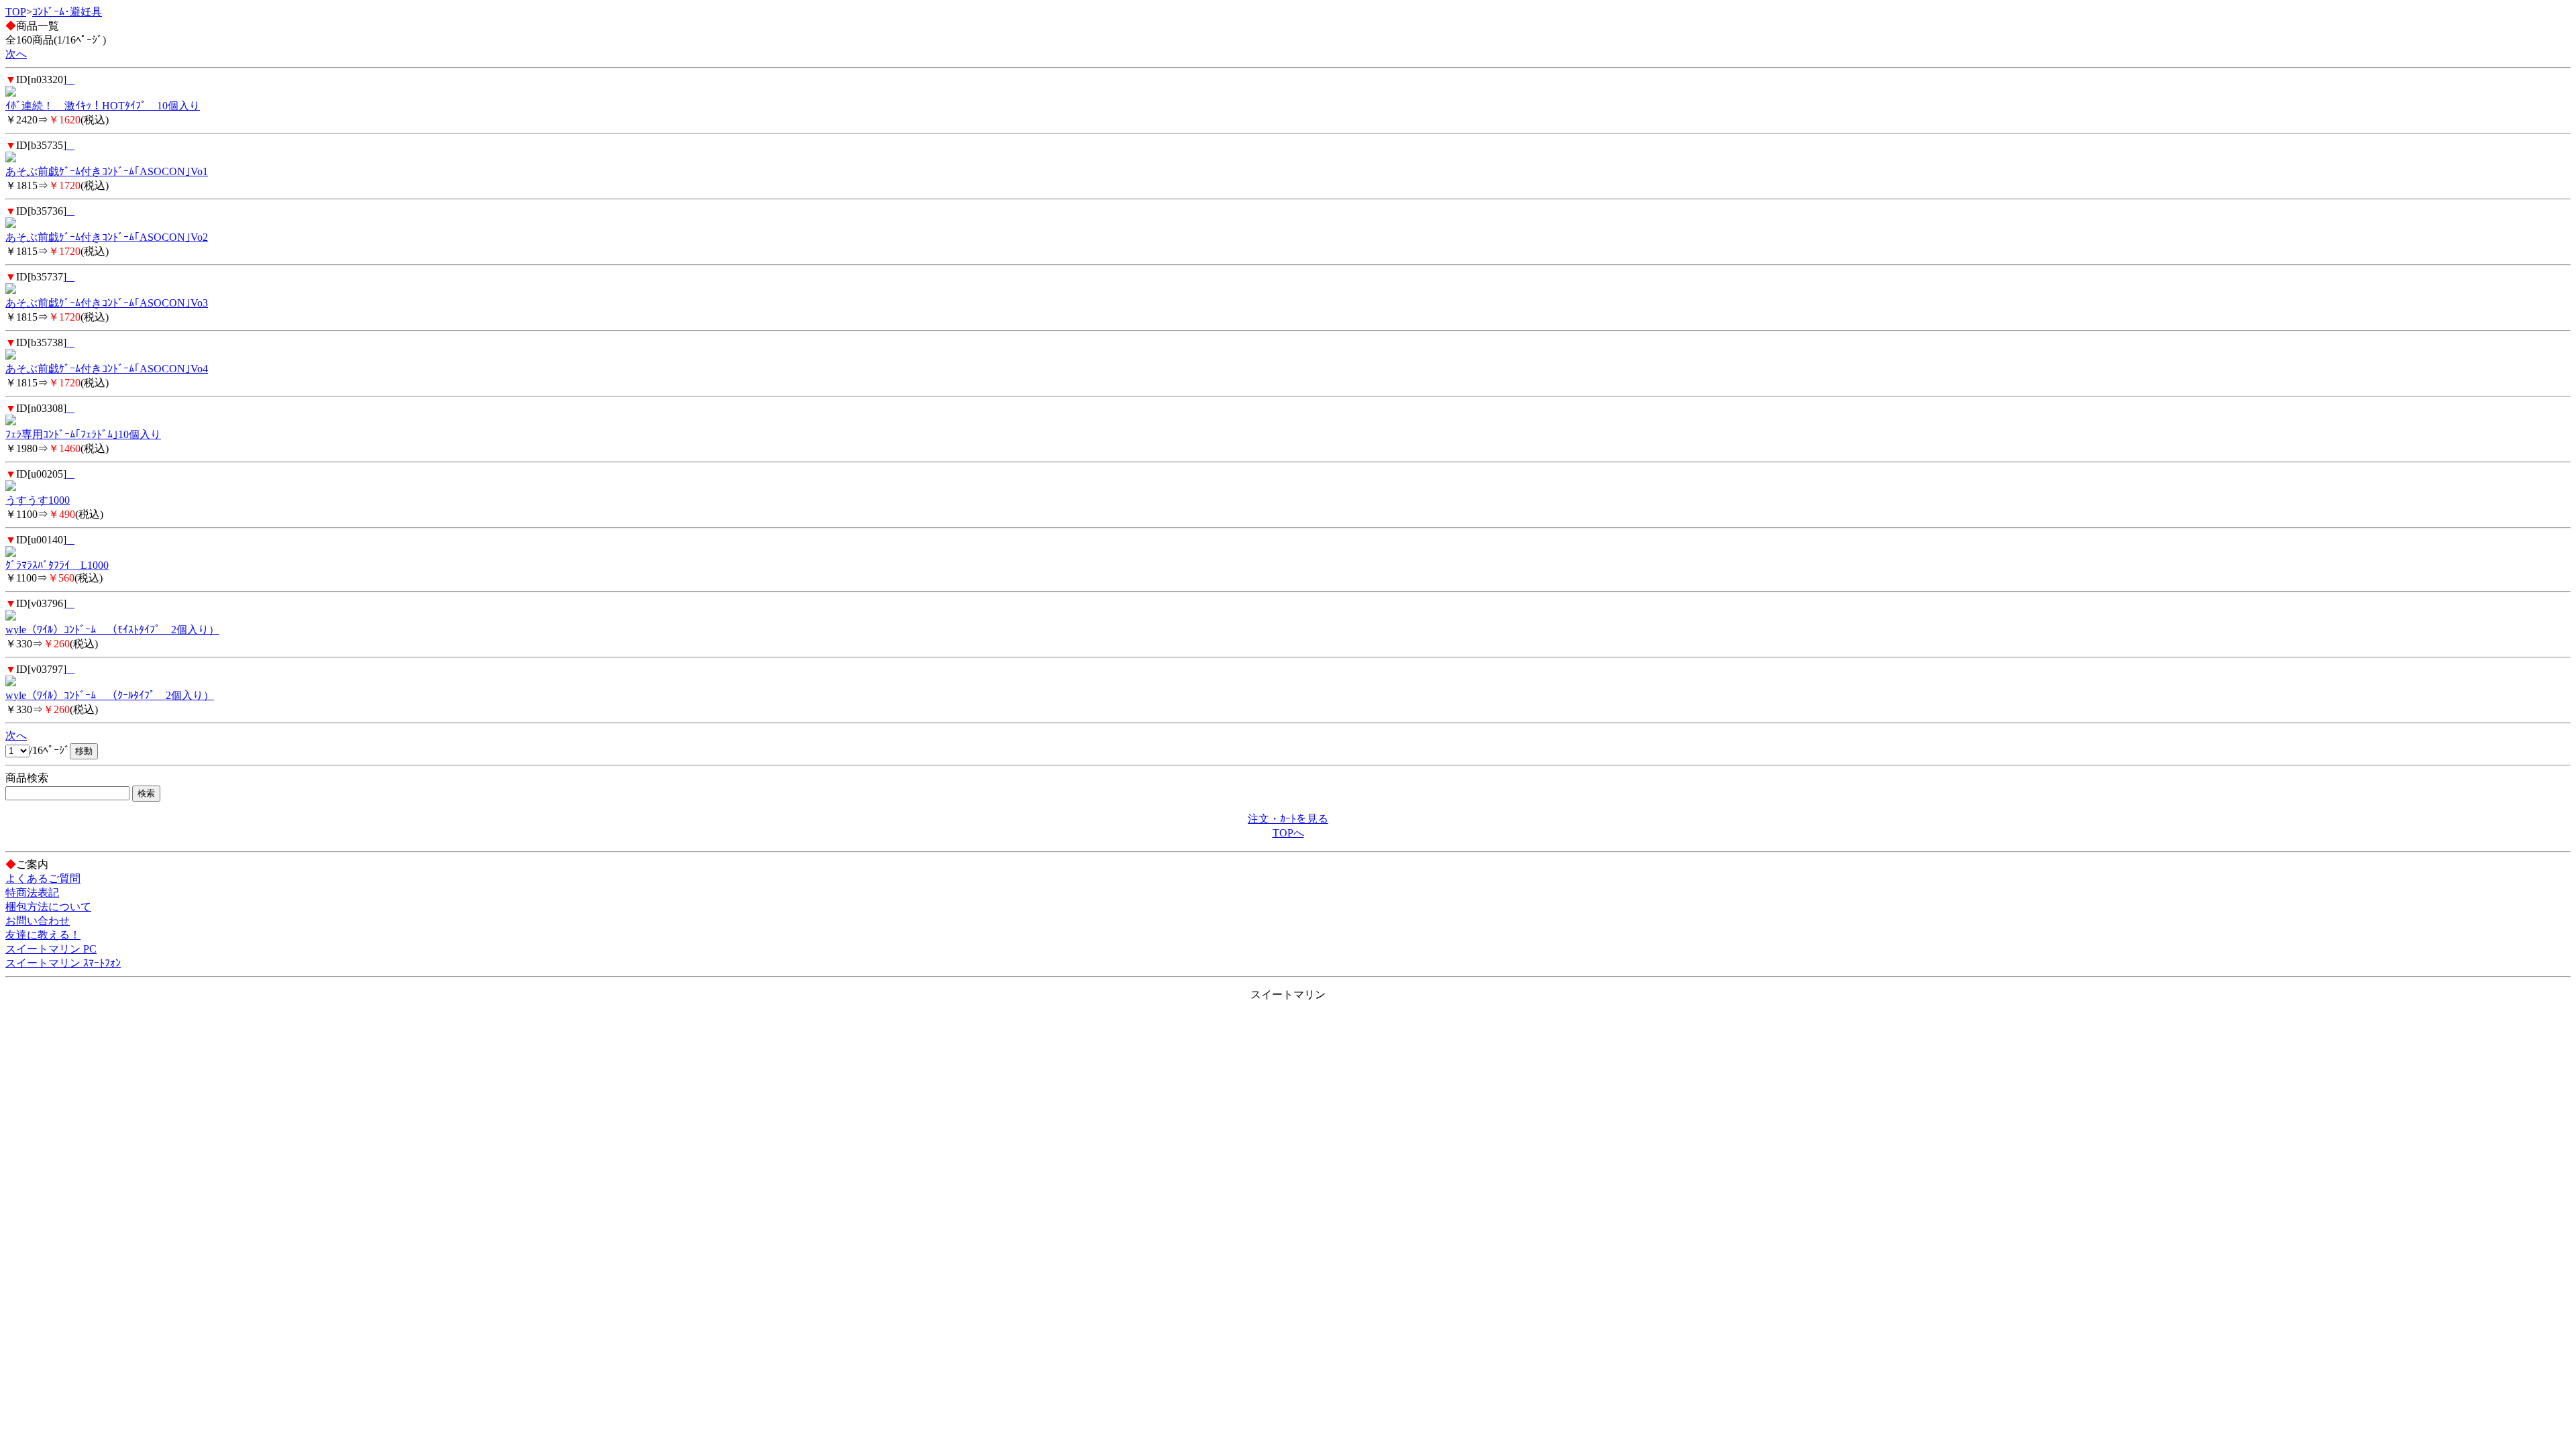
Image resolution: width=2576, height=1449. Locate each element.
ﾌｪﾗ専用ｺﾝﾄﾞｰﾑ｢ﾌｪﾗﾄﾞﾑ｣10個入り (83, 434)
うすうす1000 (38, 500)
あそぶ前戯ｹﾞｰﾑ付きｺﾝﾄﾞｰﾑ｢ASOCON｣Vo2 (107, 237)
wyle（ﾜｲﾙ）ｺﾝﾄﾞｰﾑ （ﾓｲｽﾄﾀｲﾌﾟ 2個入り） (112, 630)
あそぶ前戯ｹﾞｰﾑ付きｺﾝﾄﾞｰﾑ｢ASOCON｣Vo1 (107, 171)
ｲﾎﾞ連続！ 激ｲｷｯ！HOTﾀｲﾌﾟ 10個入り (103, 106)
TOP (16, 12)
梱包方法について (48, 907)
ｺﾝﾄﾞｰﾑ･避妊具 (67, 12)
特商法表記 (32, 893)
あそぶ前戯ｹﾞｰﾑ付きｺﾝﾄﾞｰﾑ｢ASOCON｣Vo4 (107, 369)
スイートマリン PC (51, 949)
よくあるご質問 (43, 878)
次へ (16, 54)
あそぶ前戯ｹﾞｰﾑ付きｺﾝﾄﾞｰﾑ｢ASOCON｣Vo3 (107, 303)
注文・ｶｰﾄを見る (1288, 819)
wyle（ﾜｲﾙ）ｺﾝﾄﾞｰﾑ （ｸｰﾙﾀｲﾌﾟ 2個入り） (110, 695)
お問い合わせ (38, 921)
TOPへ (1288, 833)
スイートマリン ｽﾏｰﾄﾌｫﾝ (63, 963)
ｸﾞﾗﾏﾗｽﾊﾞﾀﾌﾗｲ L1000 (57, 565)
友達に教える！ (43, 935)
